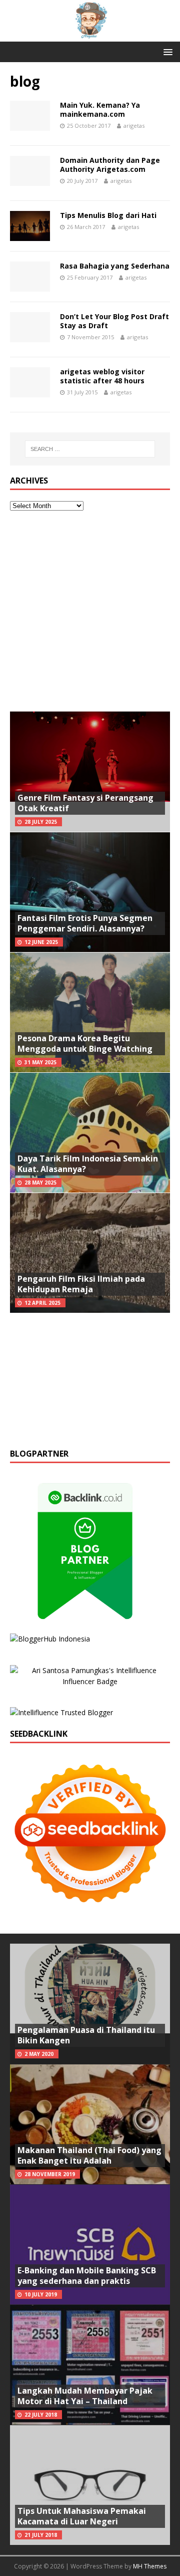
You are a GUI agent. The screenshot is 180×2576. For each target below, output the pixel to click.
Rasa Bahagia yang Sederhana (115, 266)
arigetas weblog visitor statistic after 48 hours (102, 376)
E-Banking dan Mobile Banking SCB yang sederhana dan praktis (87, 2276)
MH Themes (150, 2566)
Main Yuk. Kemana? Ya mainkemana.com (100, 109)
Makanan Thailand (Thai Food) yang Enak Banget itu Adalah (89, 2155)
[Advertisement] (90, 611)
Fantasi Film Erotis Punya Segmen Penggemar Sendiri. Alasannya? (85, 923)
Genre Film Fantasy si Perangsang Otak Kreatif (85, 803)
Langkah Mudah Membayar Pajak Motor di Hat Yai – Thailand (85, 2396)
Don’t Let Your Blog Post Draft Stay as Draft (114, 321)
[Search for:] (90, 449)
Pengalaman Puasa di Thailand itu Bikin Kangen (86, 2035)
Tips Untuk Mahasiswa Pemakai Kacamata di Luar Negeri (82, 2516)
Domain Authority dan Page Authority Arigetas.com (110, 165)
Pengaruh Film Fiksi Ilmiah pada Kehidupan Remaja (81, 1284)
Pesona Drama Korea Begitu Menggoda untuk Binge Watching (85, 1043)
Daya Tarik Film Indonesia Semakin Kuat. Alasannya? (88, 1164)
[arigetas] (90, 36)
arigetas (134, 126)
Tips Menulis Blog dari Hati (108, 215)
